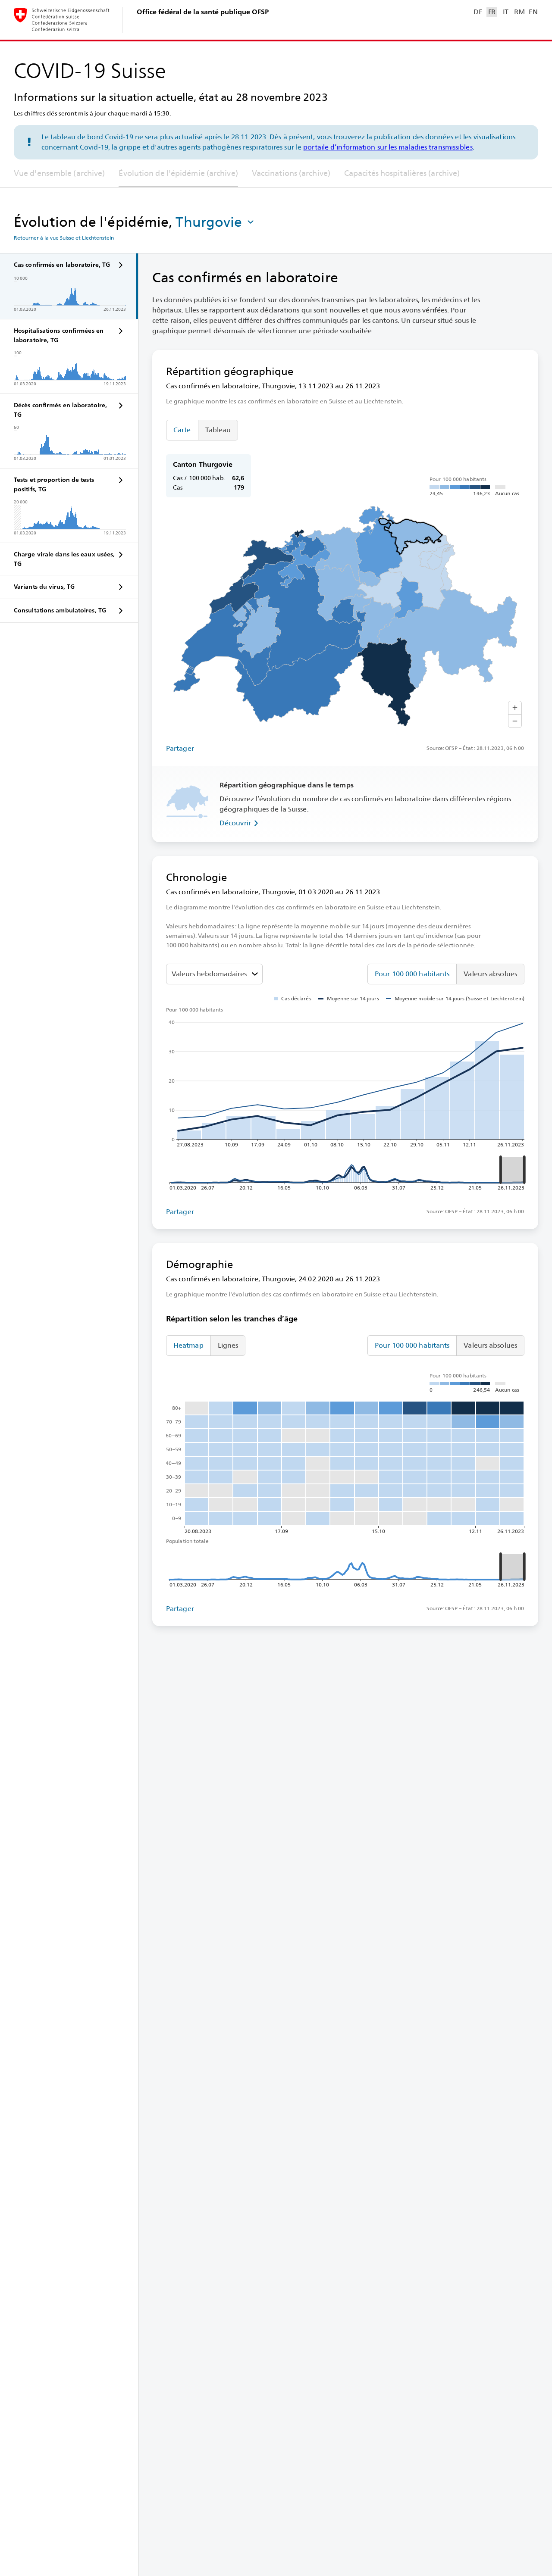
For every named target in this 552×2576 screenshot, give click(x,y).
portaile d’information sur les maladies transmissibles (388, 147)
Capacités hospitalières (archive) (402, 173)
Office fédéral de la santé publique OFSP (203, 12)
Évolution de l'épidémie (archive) (178, 173)
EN (533, 12)
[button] (216, 222)
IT (506, 12)
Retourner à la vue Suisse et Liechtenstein (64, 238)
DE (478, 12)
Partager (180, 748)
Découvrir (235, 823)
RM (519, 12)
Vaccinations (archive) (291, 173)
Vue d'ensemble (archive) (59, 173)
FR (492, 12)
